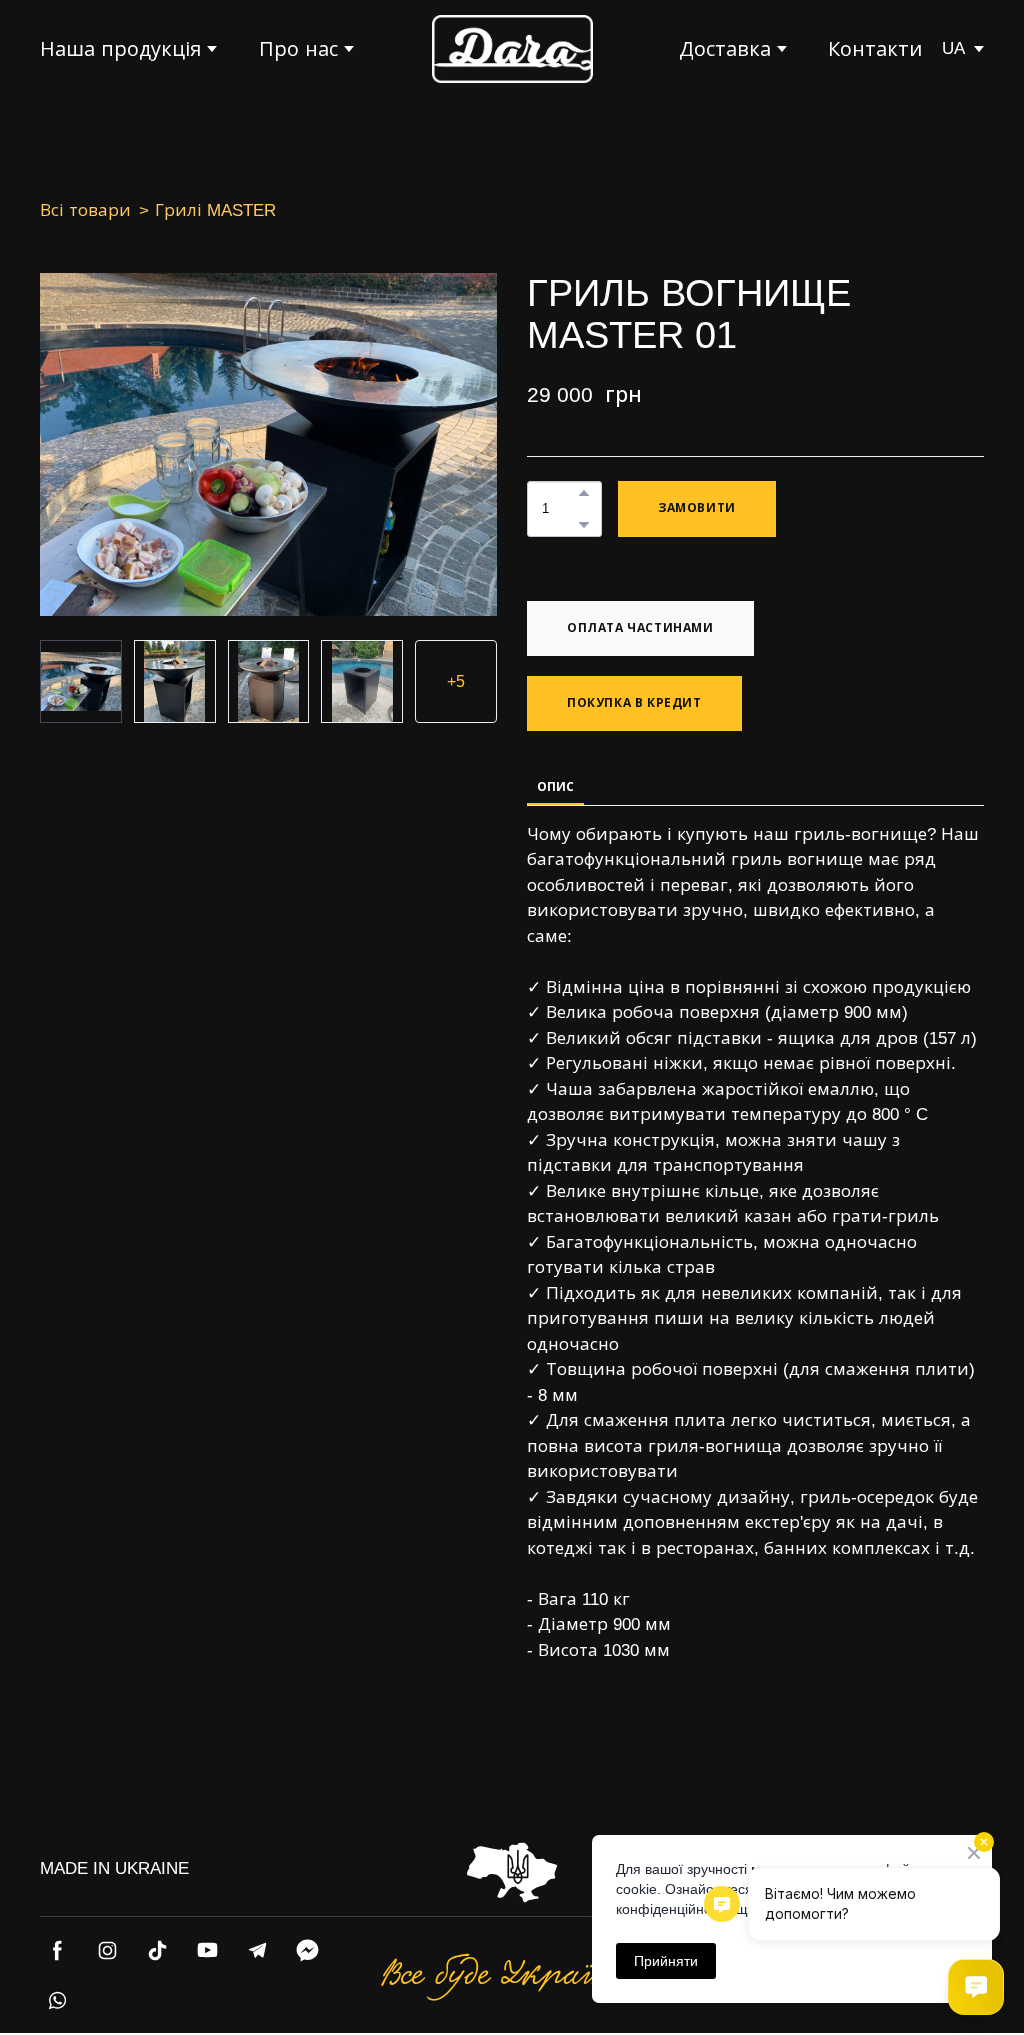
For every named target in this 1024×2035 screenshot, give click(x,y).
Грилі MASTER (215, 210)
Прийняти (666, 1961)
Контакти (875, 49)
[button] (584, 493)
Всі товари (85, 210)
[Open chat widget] (976, 1987)
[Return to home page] (512, 49)
